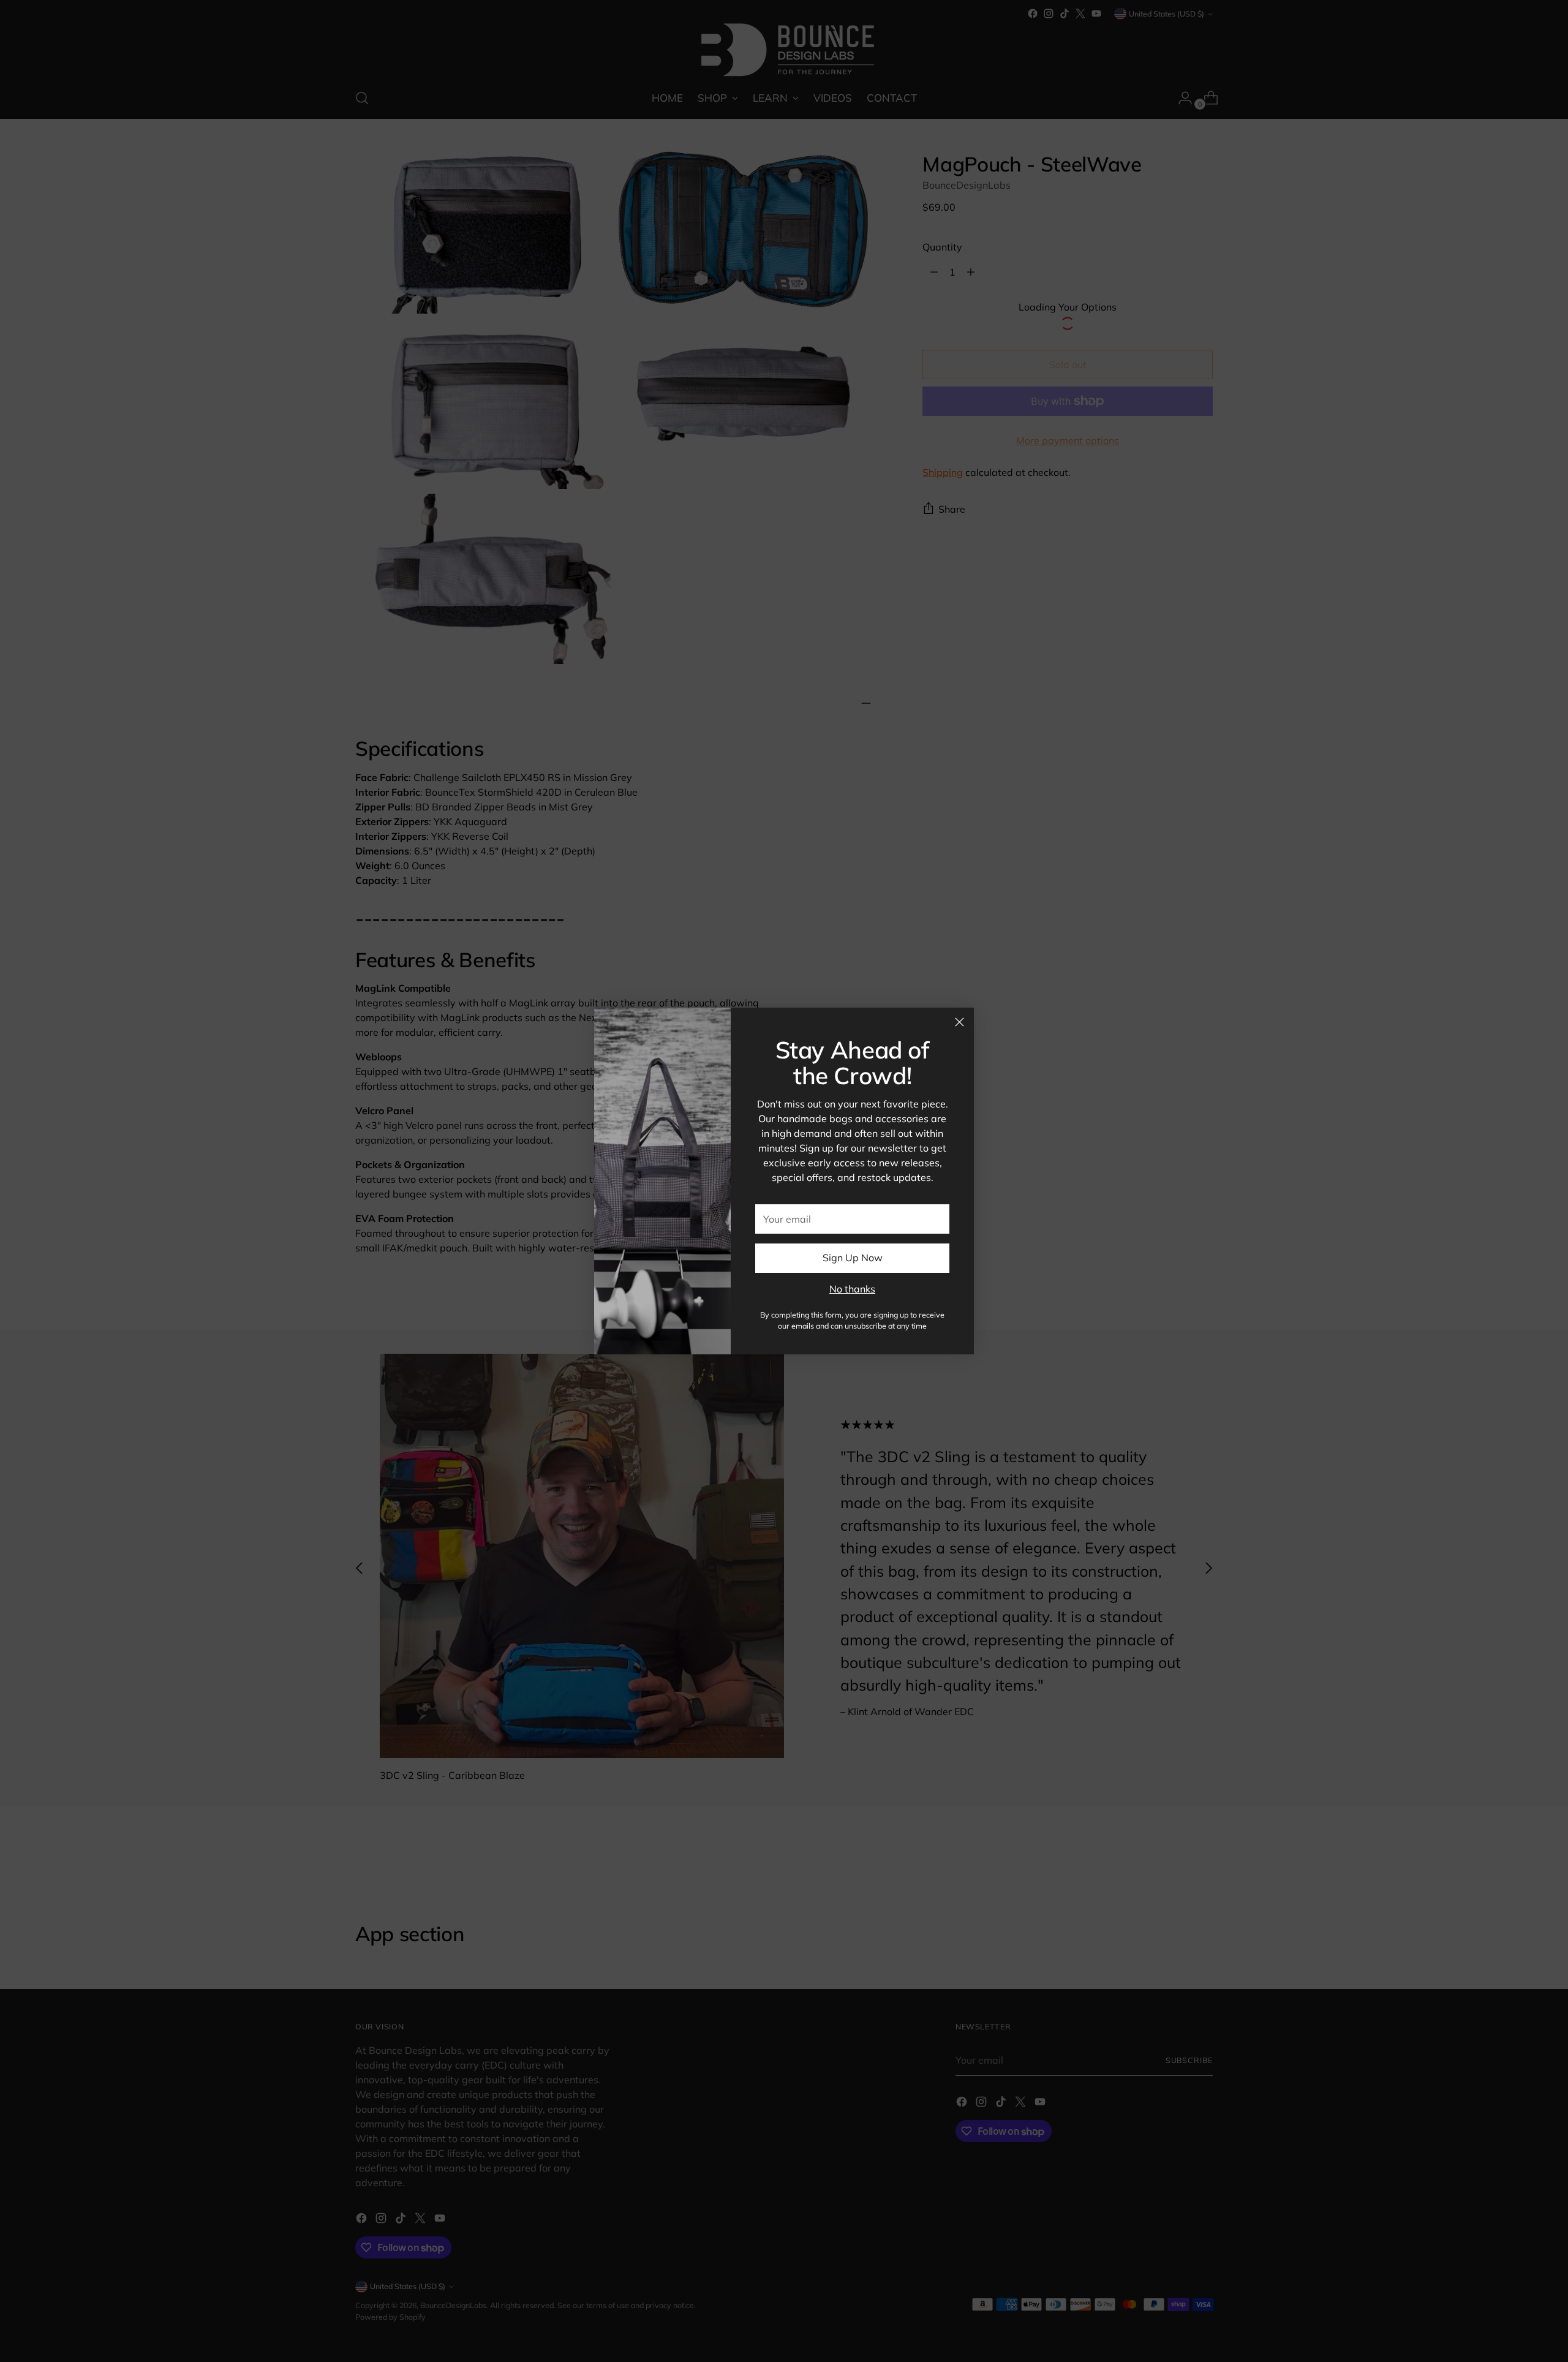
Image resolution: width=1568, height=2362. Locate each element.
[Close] (959, 1022)
